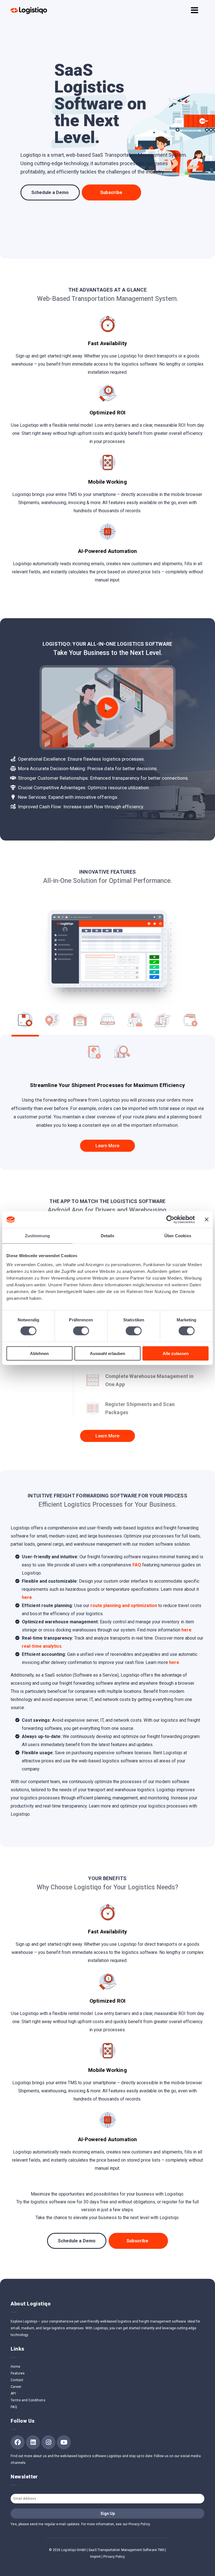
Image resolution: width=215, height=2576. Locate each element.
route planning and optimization (124, 1606)
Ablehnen (39, 1353)
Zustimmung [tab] (37, 1236)
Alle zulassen (176, 1353)
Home (15, 2367)
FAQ (137, 1565)
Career (16, 2387)
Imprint (95, 2557)
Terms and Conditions (28, 2400)
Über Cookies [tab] (178, 1236)
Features (17, 2373)
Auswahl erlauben (107, 1353)
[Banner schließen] (207, 1220)
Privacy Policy (114, 2557)
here (27, 1597)
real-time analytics (42, 1646)
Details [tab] (108, 1236)
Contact (17, 2380)
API (13, 2393)
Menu (195, 8)
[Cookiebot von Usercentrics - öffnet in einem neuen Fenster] (170, 1220)
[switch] (81, 1331)
